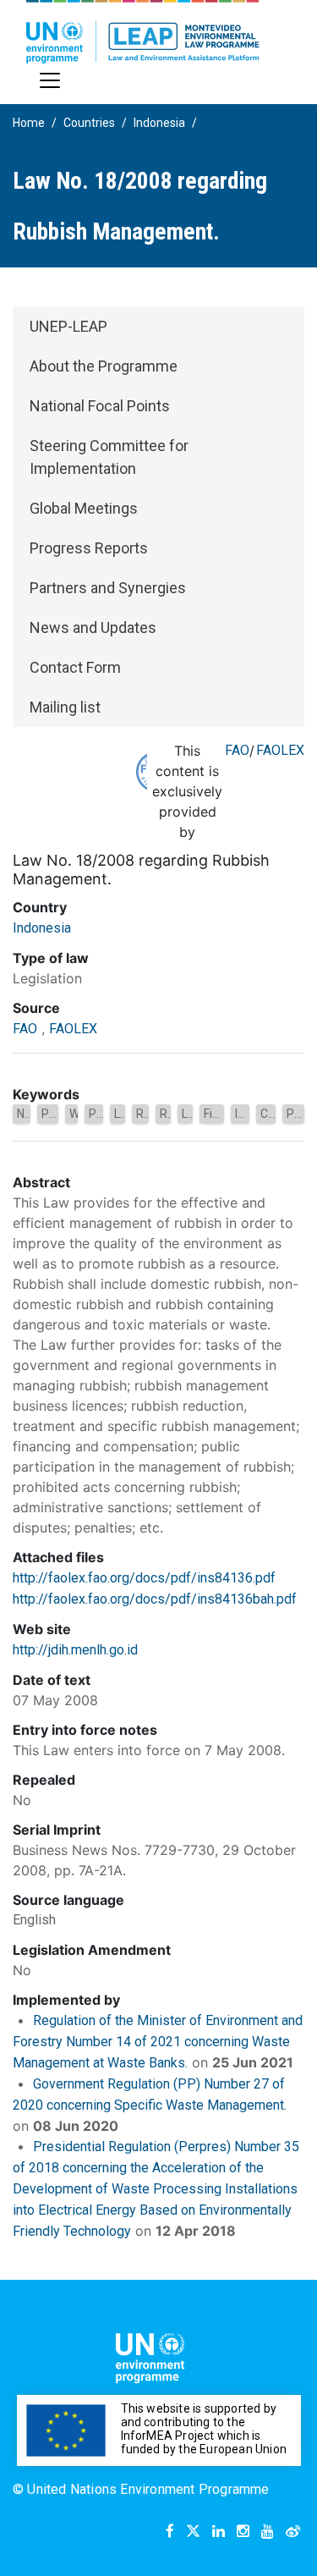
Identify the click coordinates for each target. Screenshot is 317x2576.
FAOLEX (280, 750)
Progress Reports (89, 548)
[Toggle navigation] (50, 80)
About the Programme (104, 366)
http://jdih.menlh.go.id (75, 1650)
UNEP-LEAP (68, 326)
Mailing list (65, 707)
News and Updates (93, 627)
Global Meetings (84, 508)
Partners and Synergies (108, 588)
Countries (89, 123)
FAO (237, 750)
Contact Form (75, 667)
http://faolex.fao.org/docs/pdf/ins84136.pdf (144, 1578)
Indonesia (159, 123)
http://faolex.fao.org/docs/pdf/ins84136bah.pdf (155, 1599)
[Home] (143, 32)
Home (29, 123)
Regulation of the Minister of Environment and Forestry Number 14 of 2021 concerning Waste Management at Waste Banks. (158, 2042)
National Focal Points (100, 406)
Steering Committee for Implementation (109, 457)
